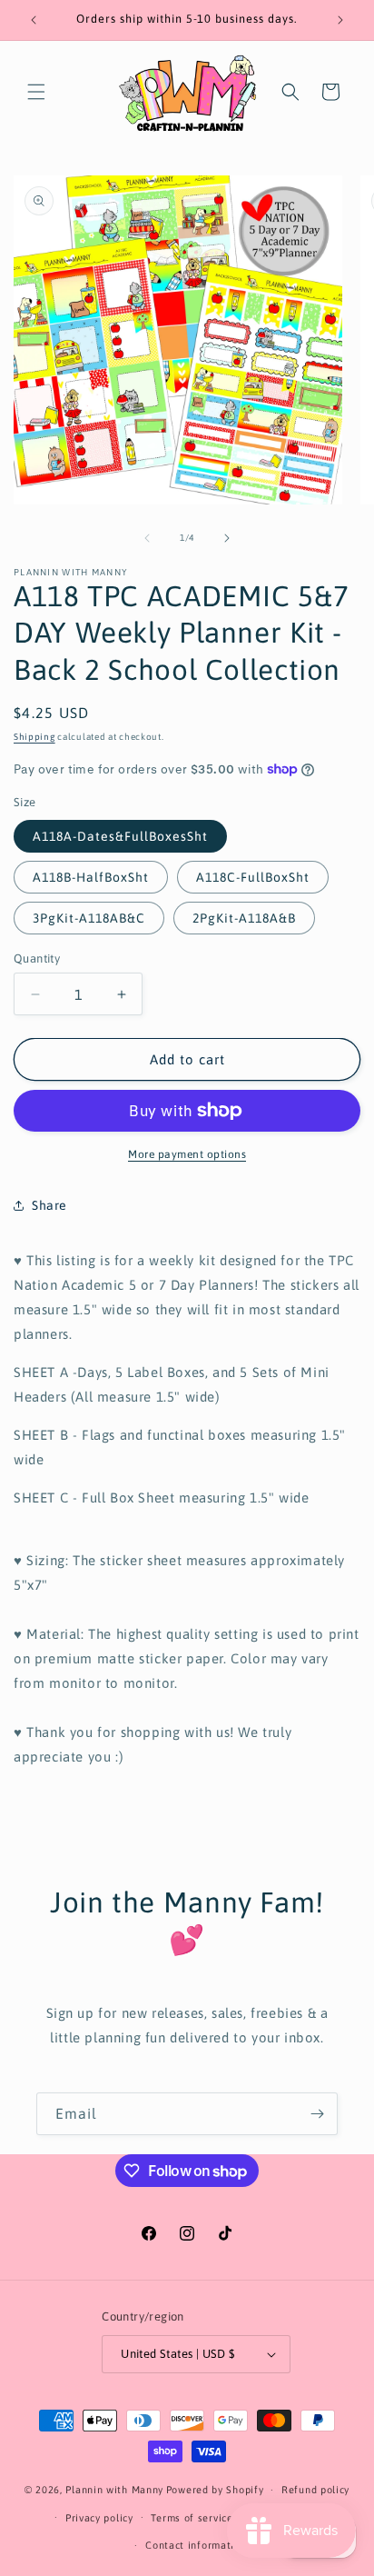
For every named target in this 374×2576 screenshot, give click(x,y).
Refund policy (315, 2490)
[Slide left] (147, 538)
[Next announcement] (340, 20)
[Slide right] (227, 538)
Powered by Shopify (215, 2490)
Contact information (196, 2545)
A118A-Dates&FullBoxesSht (120, 836)
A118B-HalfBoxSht (91, 877)
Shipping (34, 737)
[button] (36, 92)
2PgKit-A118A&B (244, 918)
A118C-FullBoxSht (253, 877)
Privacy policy (99, 2518)
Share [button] (49, 1205)
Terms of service (192, 2518)
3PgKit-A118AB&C (89, 918)
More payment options (187, 1154)
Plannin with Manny (114, 2490)
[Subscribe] (317, 2114)
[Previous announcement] (34, 20)
